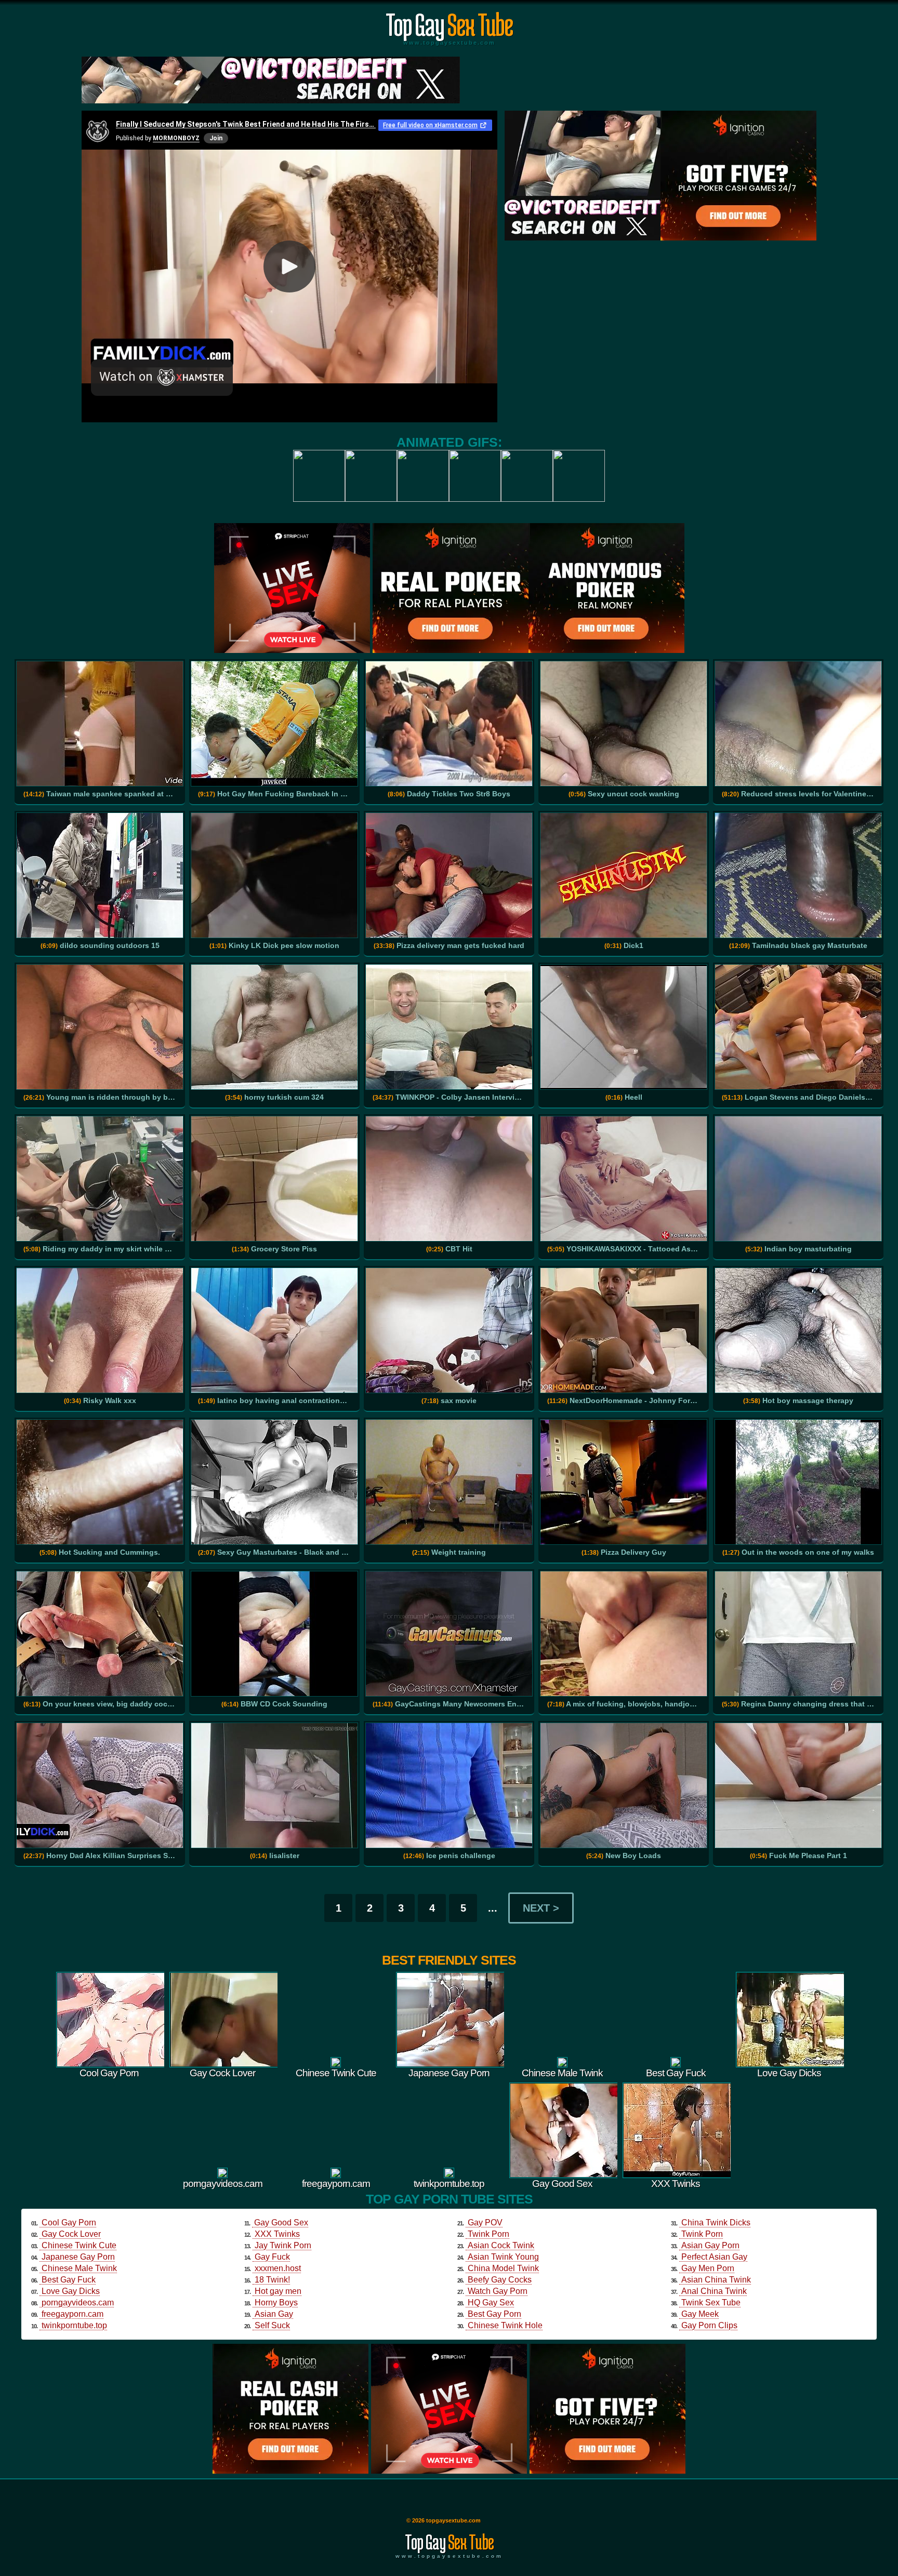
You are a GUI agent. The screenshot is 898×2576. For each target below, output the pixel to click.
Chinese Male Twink (79, 2268)
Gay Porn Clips (709, 2325)
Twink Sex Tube (711, 2303)
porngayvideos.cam (78, 2303)
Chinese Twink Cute (79, 2245)
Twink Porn (488, 2234)
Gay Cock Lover (71, 2234)
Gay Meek (700, 2314)
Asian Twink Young (503, 2257)
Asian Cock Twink (501, 2245)
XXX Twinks (277, 2234)
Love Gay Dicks (71, 2291)
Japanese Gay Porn (78, 2257)
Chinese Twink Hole (505, 2325)
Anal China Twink (714, 2291)
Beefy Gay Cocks (500, 2280)
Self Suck (272, 2325)
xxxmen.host (278, 2268)
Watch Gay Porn (498, 2291)
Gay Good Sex (281, 2223)
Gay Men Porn (708, 2268)
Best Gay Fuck (69, 2280)
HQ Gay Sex (491, 2303)
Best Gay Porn (494, 2314)
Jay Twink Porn (283, 2245)
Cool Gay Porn (69, 2223)
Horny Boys (276, 2303)
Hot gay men (278, 2291)
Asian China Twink (716, 2280)
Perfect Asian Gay (714, 2257)
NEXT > (541, 1908)
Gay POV (485, 2223)
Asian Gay (274, 2314)
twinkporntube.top (74, 2325)
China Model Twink (503, 2268)
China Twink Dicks (716, 2223)
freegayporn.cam (72, 2314)
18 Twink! (272, 2280)
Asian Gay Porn (710, 2245)
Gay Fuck (272, 2257)
